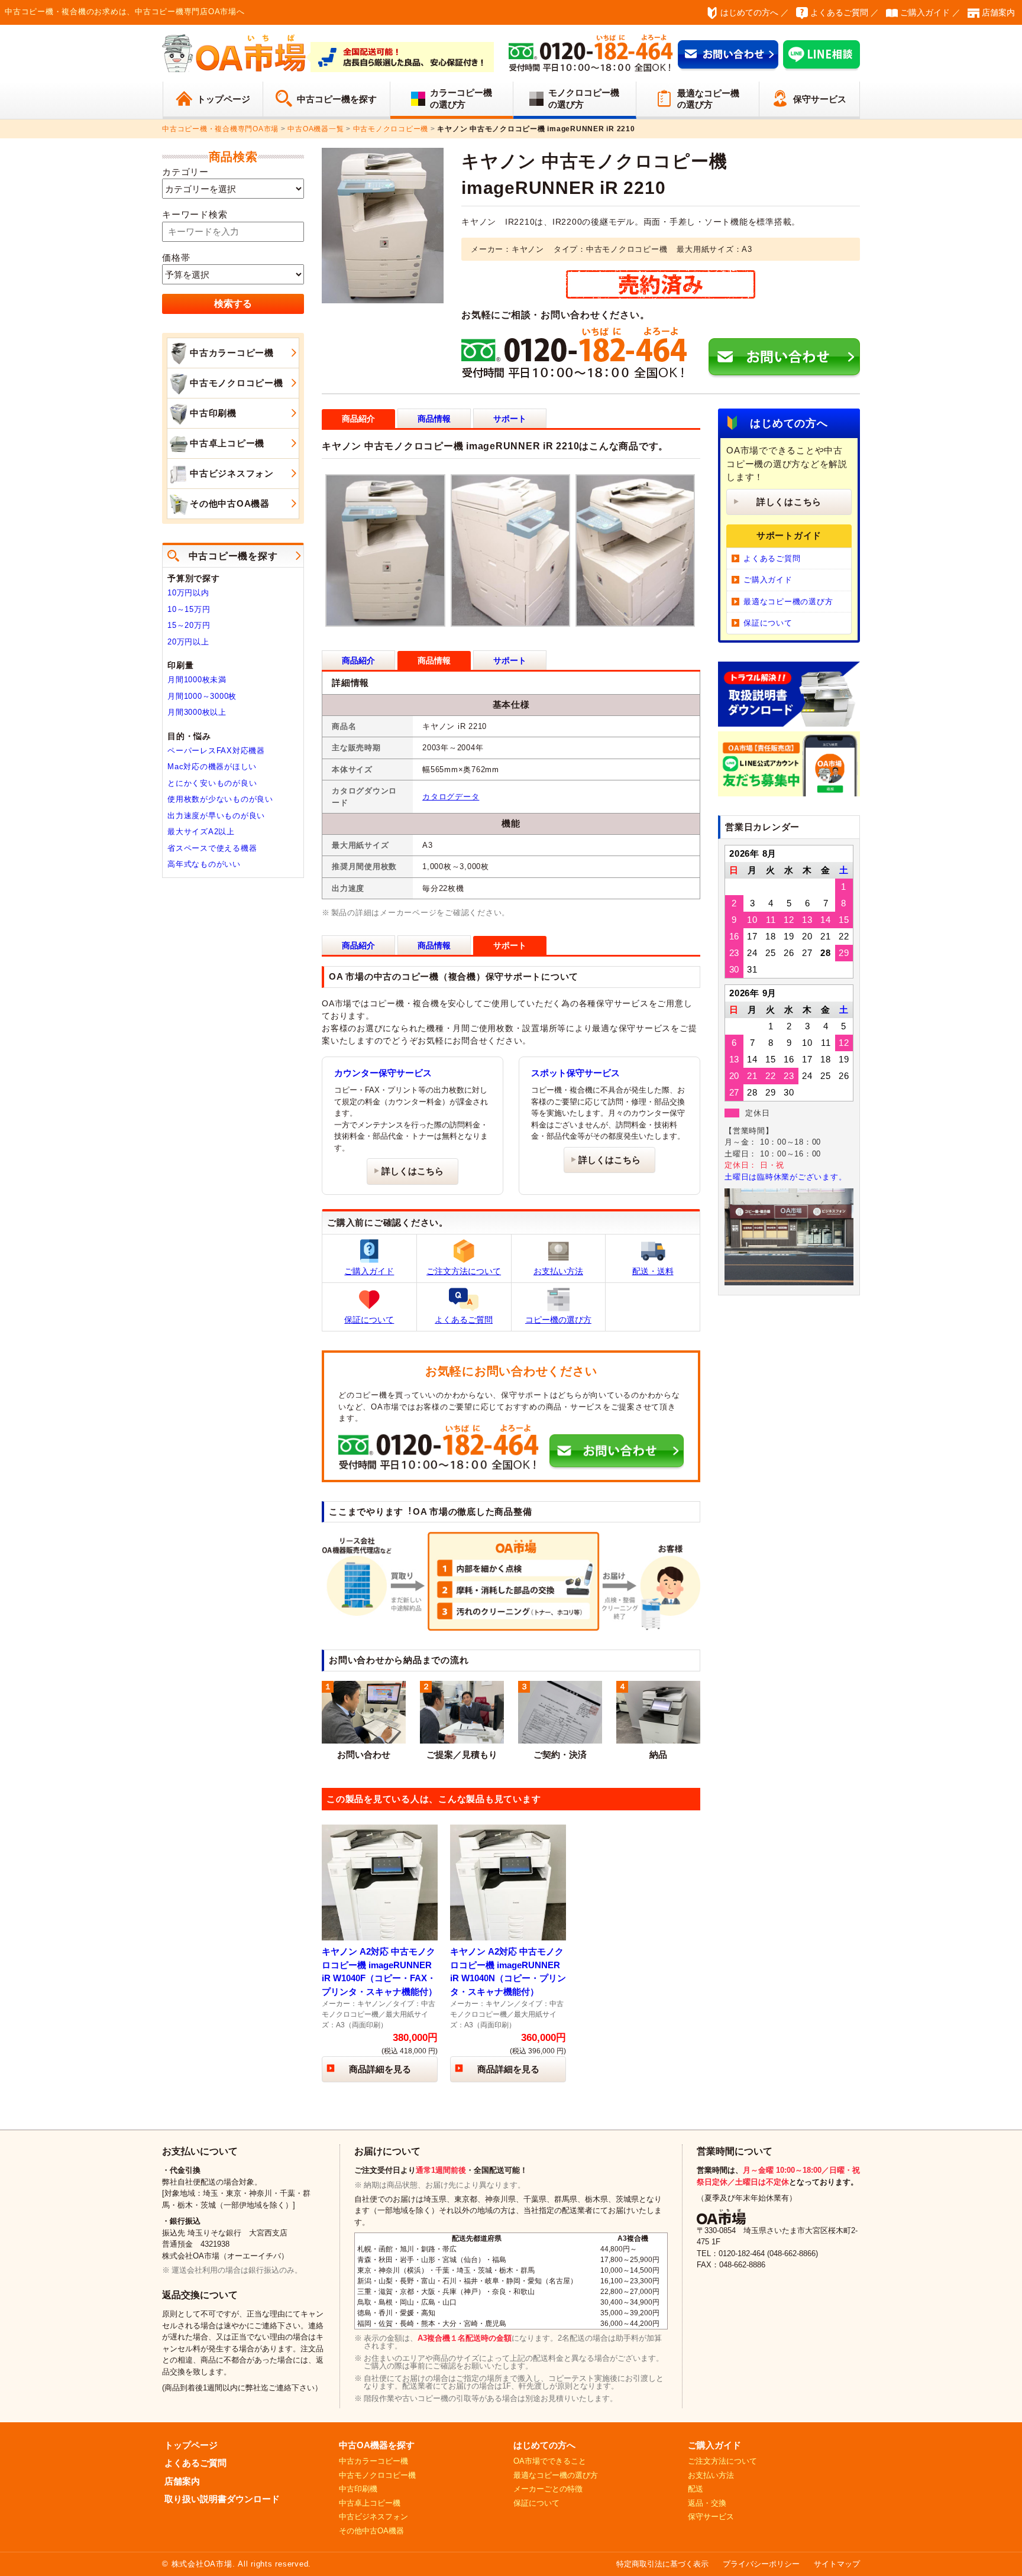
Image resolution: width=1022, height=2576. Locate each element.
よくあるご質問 (839, 12)
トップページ (224, 99)
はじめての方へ (749, 12)
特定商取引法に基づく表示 (662, 2564)
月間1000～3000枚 (202, 696)
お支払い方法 (558, 1271)
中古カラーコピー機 (232, 353)
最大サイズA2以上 (201, 832)
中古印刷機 (213, 413)
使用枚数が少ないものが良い (220, 799)
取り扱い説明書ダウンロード (222, 2499)
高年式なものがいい (204, 864)
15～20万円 (189, 625)
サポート (510, 419)
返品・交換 (707, 2503)
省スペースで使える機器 (212, 848)
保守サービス (820, 99)
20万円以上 (188, 642)
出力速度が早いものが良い (216, 816)
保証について (369, 1320)
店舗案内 (998, 12)
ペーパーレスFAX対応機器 (216, 751)
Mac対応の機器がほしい (212, 767)
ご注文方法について (464, 1271)
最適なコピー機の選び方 (708, 99)
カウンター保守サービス (383, 1073)
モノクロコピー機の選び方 (584, 98)
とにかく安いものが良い (212, 783)
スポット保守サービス (575, 1073)
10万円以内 (188, 593)
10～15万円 (189, 609)
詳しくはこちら (413, 1171)
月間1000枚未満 (197, 680)
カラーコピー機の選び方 (461, 98)
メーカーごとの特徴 (548, 2489)
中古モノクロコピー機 (237, 383)
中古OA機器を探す (377, 2445)
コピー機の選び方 (558, 1320)
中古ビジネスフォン (232, 473)
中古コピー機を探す (337, 99)
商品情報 (434, 419)
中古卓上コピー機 (227, 443)
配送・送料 (653, 1271)
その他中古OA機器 (230, 503)
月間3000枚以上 (197, 712)
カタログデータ (451, 797)
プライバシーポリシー (761, 2564)
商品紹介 (358, 660)
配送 (696, 2489)
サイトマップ (837, 2564)
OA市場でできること (550, 2461)
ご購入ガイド (925, 12)
